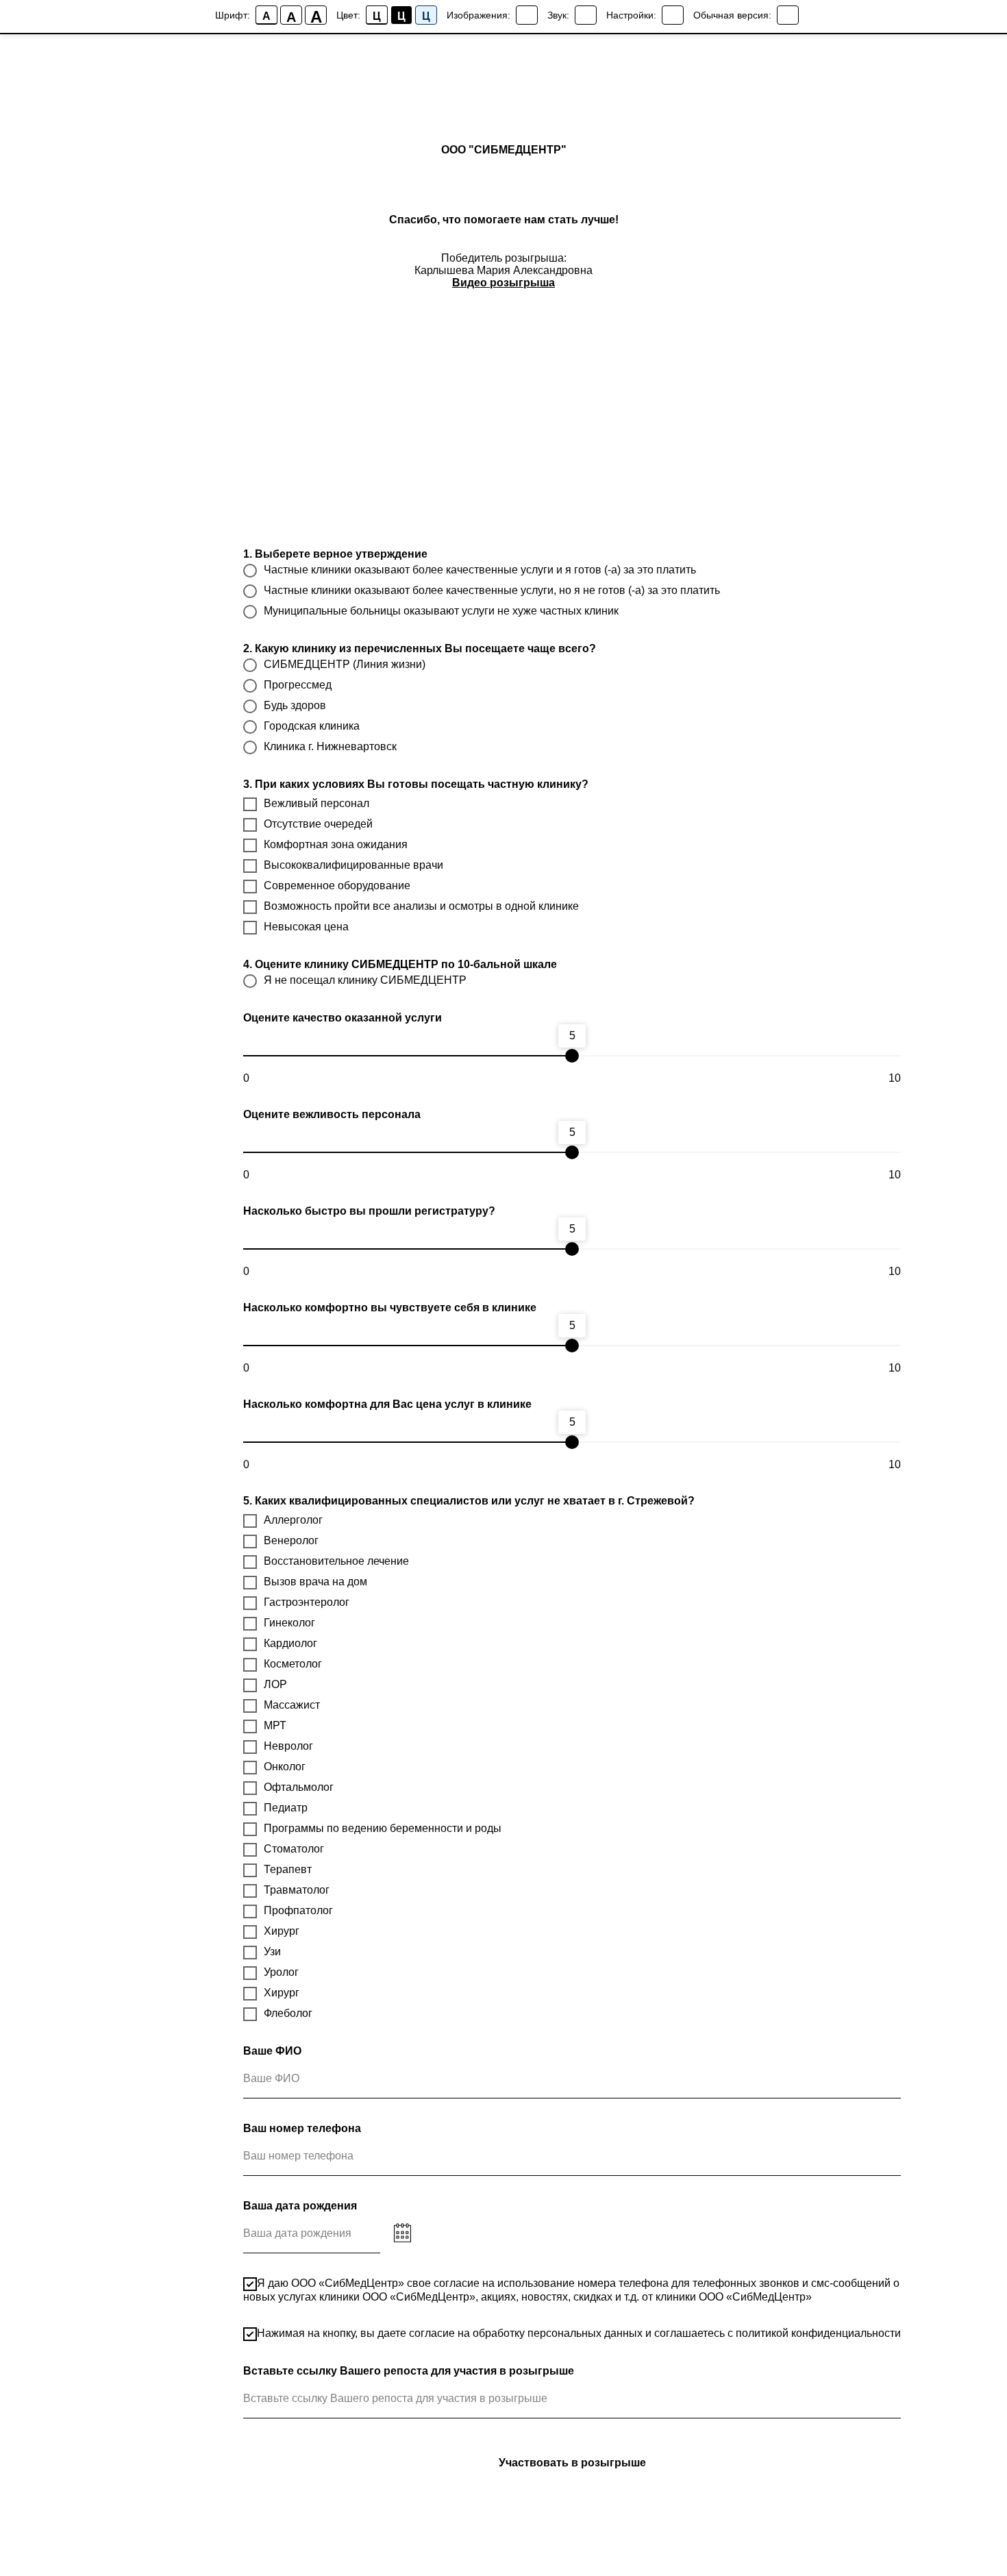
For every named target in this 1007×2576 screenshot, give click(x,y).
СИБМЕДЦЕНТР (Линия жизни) (345, 664)
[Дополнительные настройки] (673, 15)
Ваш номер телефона (302, 2128)
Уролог (281, 1972)
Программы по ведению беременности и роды (383, 1828)
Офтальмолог (299, 1787)
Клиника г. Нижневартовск (330, 746)
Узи (272, 1952)
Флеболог (288, 2013)
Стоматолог (294, 1849)
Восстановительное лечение (336, 1561)
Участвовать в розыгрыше (572, 2463)
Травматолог (297, 1890)
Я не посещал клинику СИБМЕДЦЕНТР (365, 980)
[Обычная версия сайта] (788, 15)
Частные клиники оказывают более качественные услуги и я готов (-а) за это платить (480, 570)
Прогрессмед (298, 685)
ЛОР (275, 1684)
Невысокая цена (306, 927)
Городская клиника (312, 726)
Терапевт (288, 1869)
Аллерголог (293, 1520)
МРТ (275, 1725)
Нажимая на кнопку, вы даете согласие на (579, 2333)
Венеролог (291, 1540)
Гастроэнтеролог (307, 1602)
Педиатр (286, 1808)
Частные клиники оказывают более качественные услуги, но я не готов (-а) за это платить (492, 590)
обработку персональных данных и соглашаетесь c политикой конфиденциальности (687, 2333)
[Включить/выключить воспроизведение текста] (586, 15)
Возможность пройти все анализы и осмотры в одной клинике (421, 906)
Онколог (285, 1767)
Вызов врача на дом (315, 1582)
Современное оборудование (337, 885)
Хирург (282, 1931)
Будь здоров (295, 705)
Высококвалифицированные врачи (353, 865)
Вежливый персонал (316, 803)
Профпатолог (298, 1910)
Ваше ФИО (272, 2051)
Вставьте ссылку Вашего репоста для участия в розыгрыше (409, 2371)
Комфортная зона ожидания (336, 844)
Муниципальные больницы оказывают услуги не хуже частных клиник (441, 611)
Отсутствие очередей (318, 824)
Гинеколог (289, 1623)
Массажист (292, 1705)
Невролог (288, 1746)
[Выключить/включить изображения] (527, 15)
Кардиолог (290, 1643)
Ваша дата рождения (300, 2206)
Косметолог (293, 1664)
